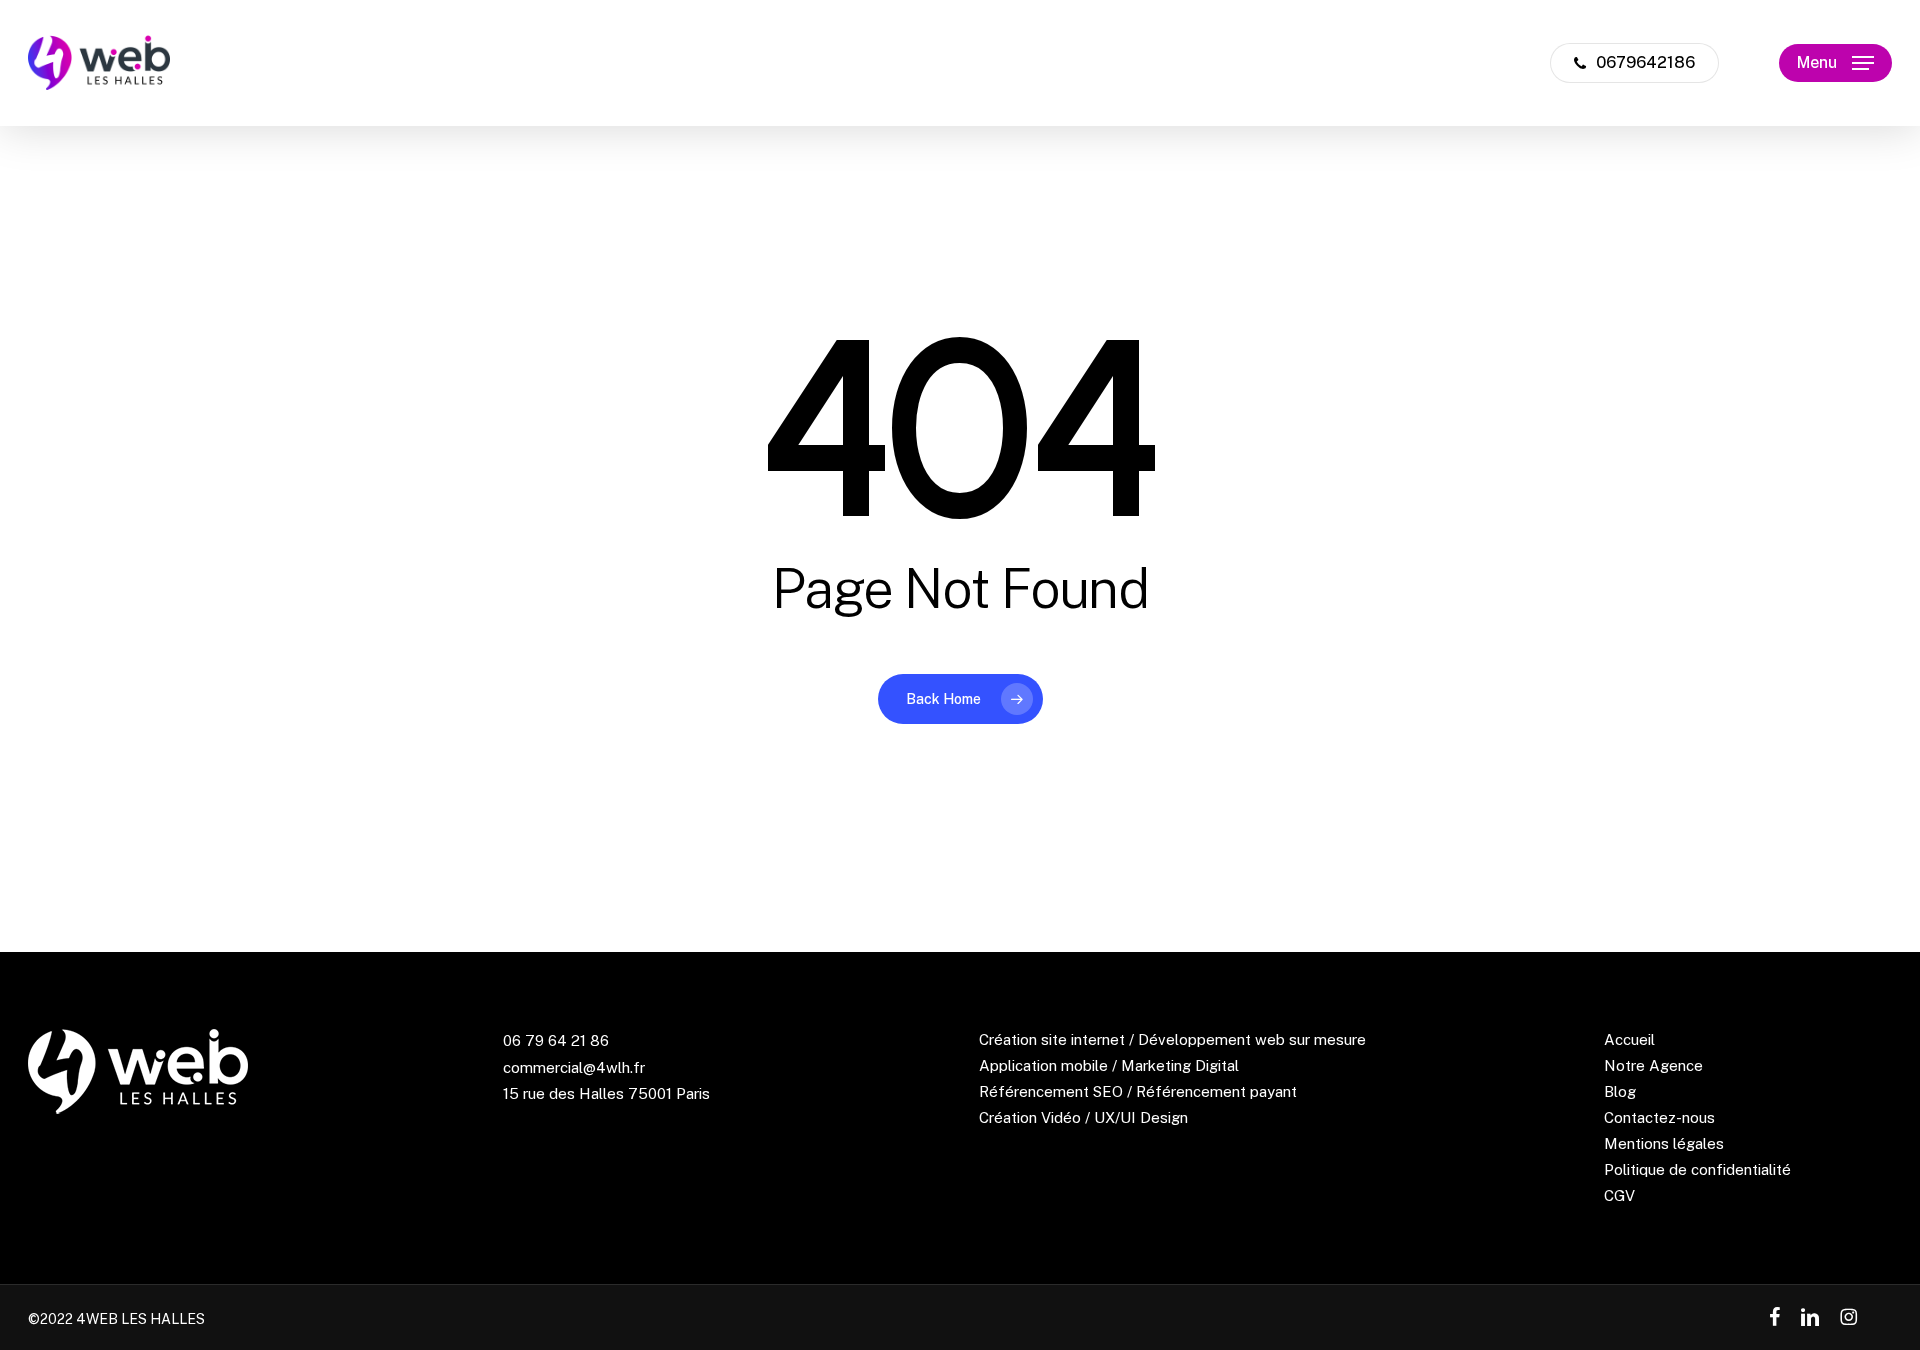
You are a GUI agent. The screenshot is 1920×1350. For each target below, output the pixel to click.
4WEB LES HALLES (140, 1319)
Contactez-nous (1659, 1117)
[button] (1835, 63)
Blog (1620, 1091)
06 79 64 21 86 (556, 1040)
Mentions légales (1664, 1143)
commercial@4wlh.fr (574, 1067)
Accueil (1629, 1039)
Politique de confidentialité (1697, 1169)
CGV (1619, 1195)
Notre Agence (1653, 1065)
